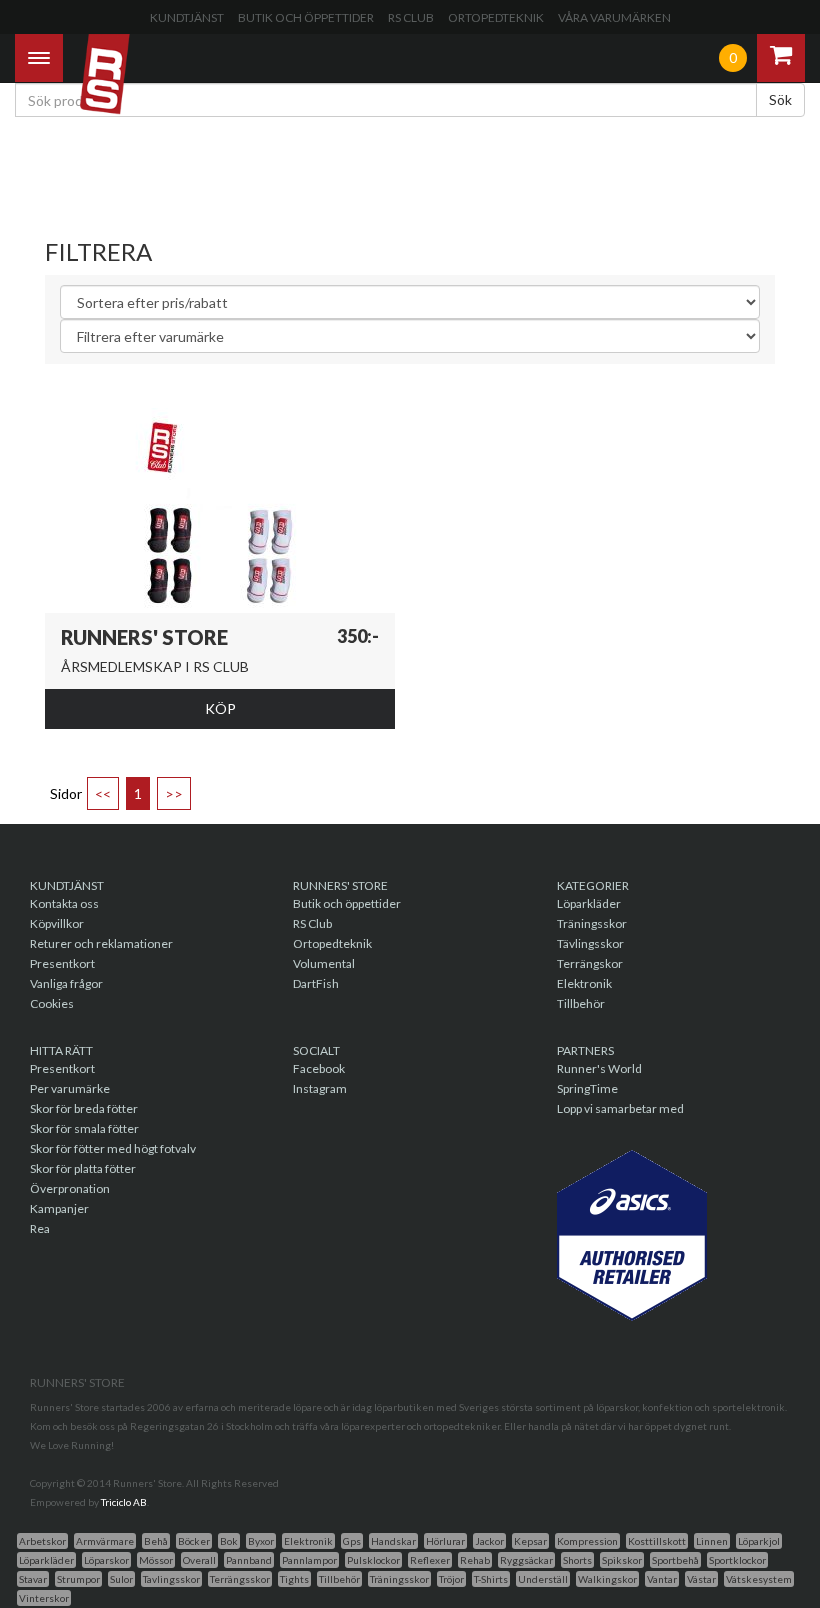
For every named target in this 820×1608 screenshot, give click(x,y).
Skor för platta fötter (83, 1168)
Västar (701, 1579)
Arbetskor (42, 1541)
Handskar (393, 1541)
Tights (294, 1579)
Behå (156, 1541)
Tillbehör (581, 1003)
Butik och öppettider (306, 17)
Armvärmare (105, 1541)
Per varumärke (70, 1088)
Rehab (475, 1560)
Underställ (543, 1579)
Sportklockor (737, 1560)
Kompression (587, 1541)
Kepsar (530, 1541)
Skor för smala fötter (84, 1128)
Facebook (319, 1068)
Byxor (261, 1541)
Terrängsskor (240, 1579)
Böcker (194, 1541)
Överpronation (70, 1188)
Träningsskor (592, 923)
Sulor (121, 1579)
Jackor (489, 1541)
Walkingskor (607, 1579)
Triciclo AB (124, 1502)
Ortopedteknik (496, 17)
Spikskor (622, 1560)
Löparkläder (589, 903)
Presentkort (62, 963)
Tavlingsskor (171, 1579)
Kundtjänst (187, 17)
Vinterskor (44, 1598)
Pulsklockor (373, 1560)
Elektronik (584, 983)
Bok (229, 1541)
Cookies (52, 1003)
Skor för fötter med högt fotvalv (113, 1148)
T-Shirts (491, 1579)
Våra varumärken (614, 17)
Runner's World (599, 1068)
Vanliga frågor (66, 983)
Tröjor (451, 1579)
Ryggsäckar (526, 1560)
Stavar (33, 1579)
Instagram (320, 1088)
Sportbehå (675, 1560)
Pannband (249, 1560)
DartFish (316, 983)
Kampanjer (59, 1208)
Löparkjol (759, 1541)
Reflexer (430, 1560)
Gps (352, 1541)
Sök (780, 99)
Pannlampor (309, 1560)
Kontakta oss (64, 903)
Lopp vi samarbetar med (620, 1108)
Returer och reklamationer (101, 943)
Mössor (156, 1560)
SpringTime (587, 1088)
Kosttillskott (657, 1541)
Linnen (712, 1541)
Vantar (662, 1579)
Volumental (324, 963)
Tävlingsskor (590, 943)
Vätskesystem (759, 1579)
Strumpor (78, 1579)
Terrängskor (590, 963)
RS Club (411, 17)
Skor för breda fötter (84, 1108)
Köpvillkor (57, 923)
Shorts (577, 1560)
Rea (40, 1228)
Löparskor (106, 1560)
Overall (199, 1560)
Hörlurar (445, 1541)
